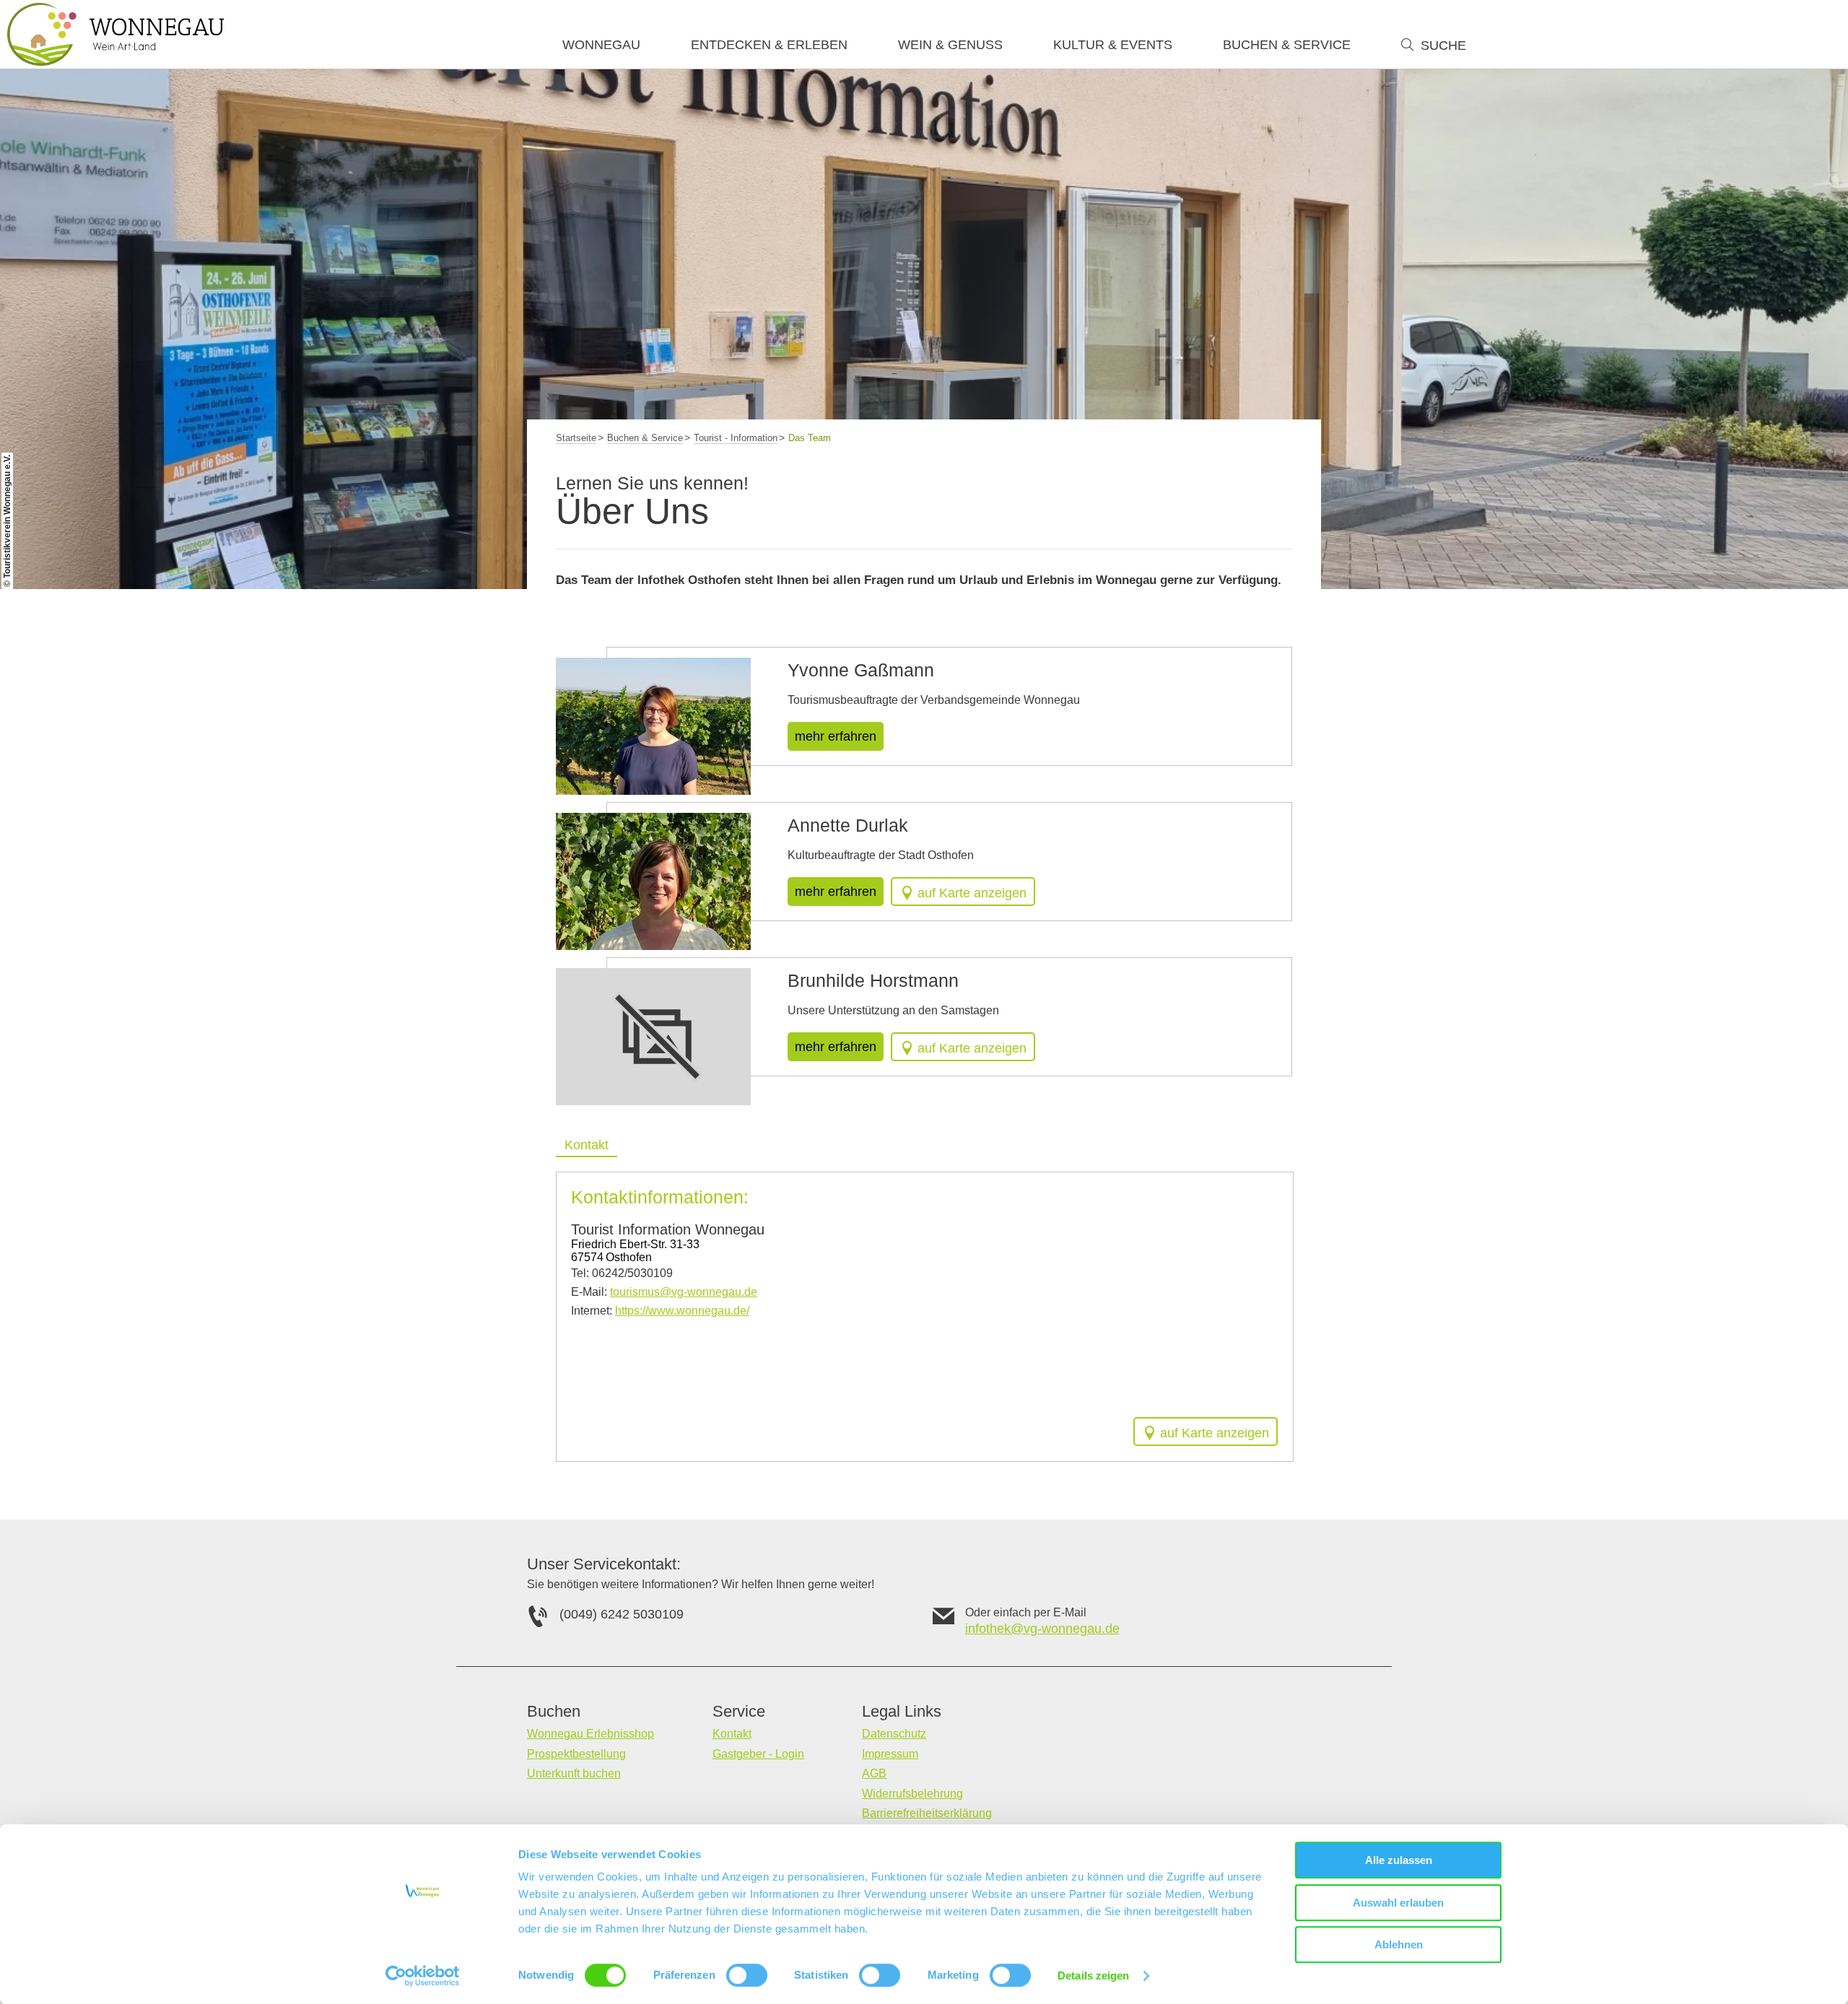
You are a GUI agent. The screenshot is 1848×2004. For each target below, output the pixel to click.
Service (739, 1712)
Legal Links (902, 1712)
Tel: (622, 1273)
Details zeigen (1093, 1975)
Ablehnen (1399, 1944)
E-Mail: (664, 1292)
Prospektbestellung (576, 1754)
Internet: (660, 1311)
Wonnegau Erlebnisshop (590, 1734)
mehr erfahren (836, 736)
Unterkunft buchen (574, 1773)
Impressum (890, 1754)
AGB (874, 1773)
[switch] (747, 1975)
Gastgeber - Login (758, 1754)
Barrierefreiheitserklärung (927, 1813)
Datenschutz (894, 1734)
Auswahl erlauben (1398, 1903)
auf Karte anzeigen (972, 893)
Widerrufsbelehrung (912, 1794)
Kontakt (732, 1734)
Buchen (554, 1712)
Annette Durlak (848, 825)
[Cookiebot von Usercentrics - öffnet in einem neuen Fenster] (423, 1976)
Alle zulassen (1399, 1860)
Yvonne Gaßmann (861, 670)
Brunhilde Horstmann (873, 980)
